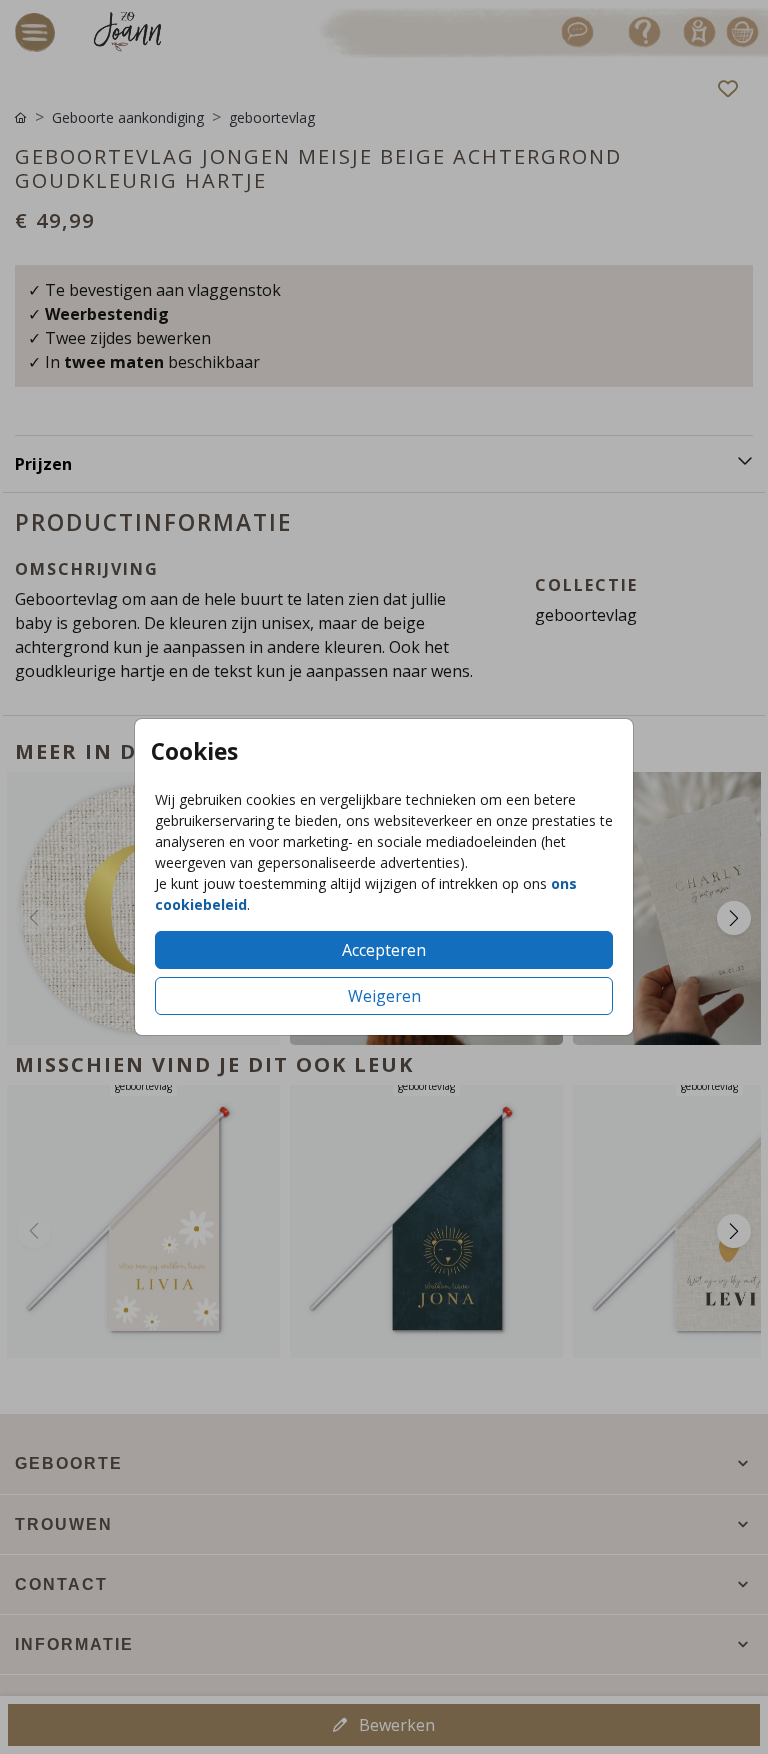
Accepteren (384, 950)
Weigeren (384, 996)
